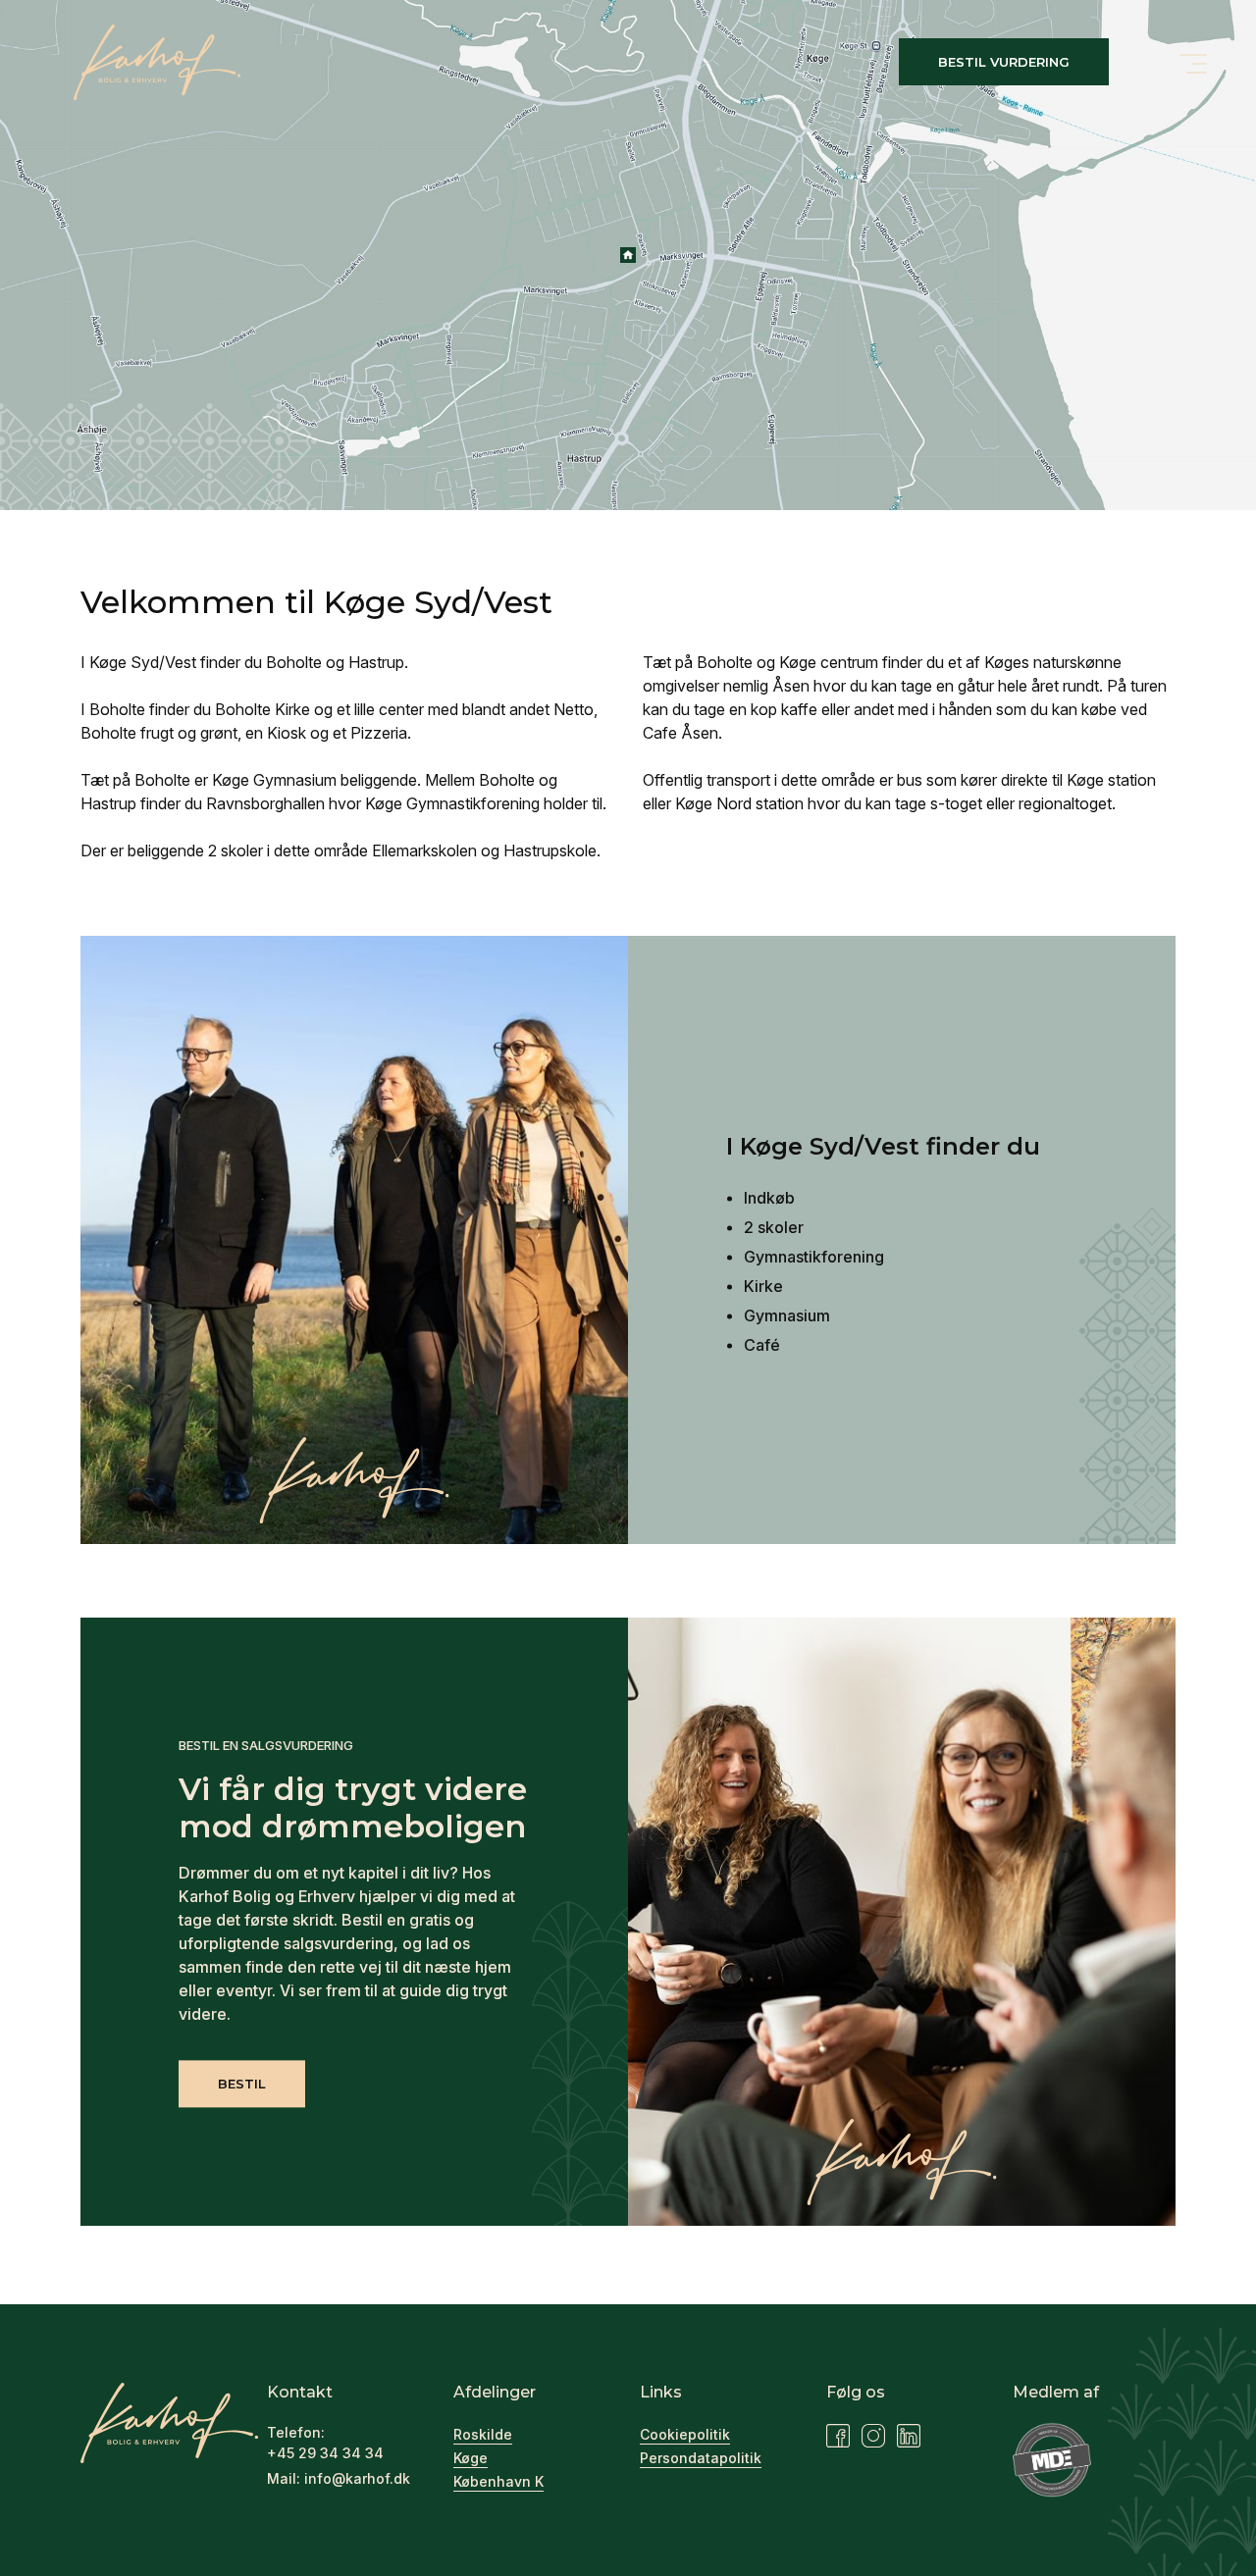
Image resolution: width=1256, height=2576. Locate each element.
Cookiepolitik (685, 2434)
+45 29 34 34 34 (325, 2453)
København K (498, 2481)
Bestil (242, 2084)
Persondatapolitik (701, 2458)
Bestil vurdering (1004, 62)
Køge (471, 2458)
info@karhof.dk (357, 2478)
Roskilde (483, 2434)
